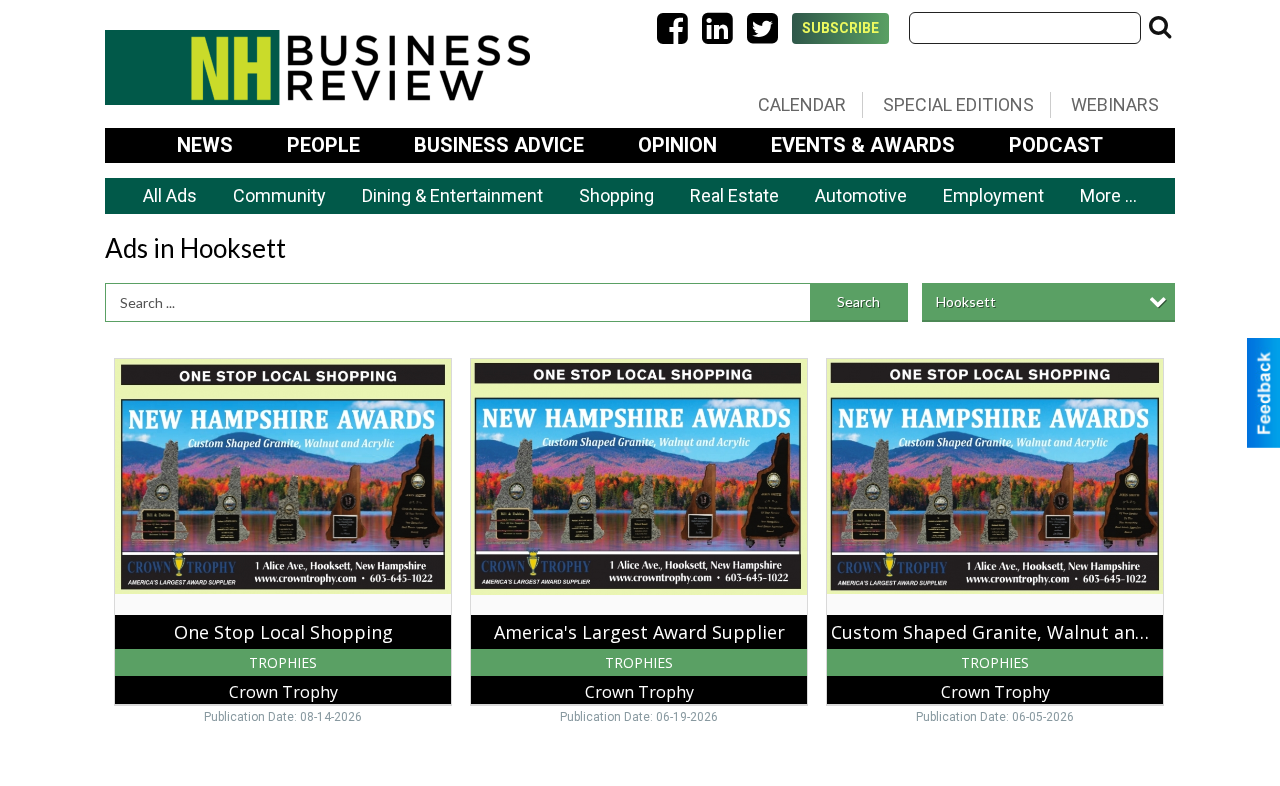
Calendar (802, 104)
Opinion (677, 145)
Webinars (1115, 104)
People (323, 145)
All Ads (170, 195)
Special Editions (958, 104)
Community (279, 195)
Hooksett (966, 301)
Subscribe (840, 28)
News (205, 145)
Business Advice (499, 145)
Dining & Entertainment (452, 195)
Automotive (861, 195)
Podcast (1056, 145)
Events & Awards (863, 145)
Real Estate (734, 195)
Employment (993, 195)
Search (858, 301)
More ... (1108, 195)
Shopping (616, 195)
